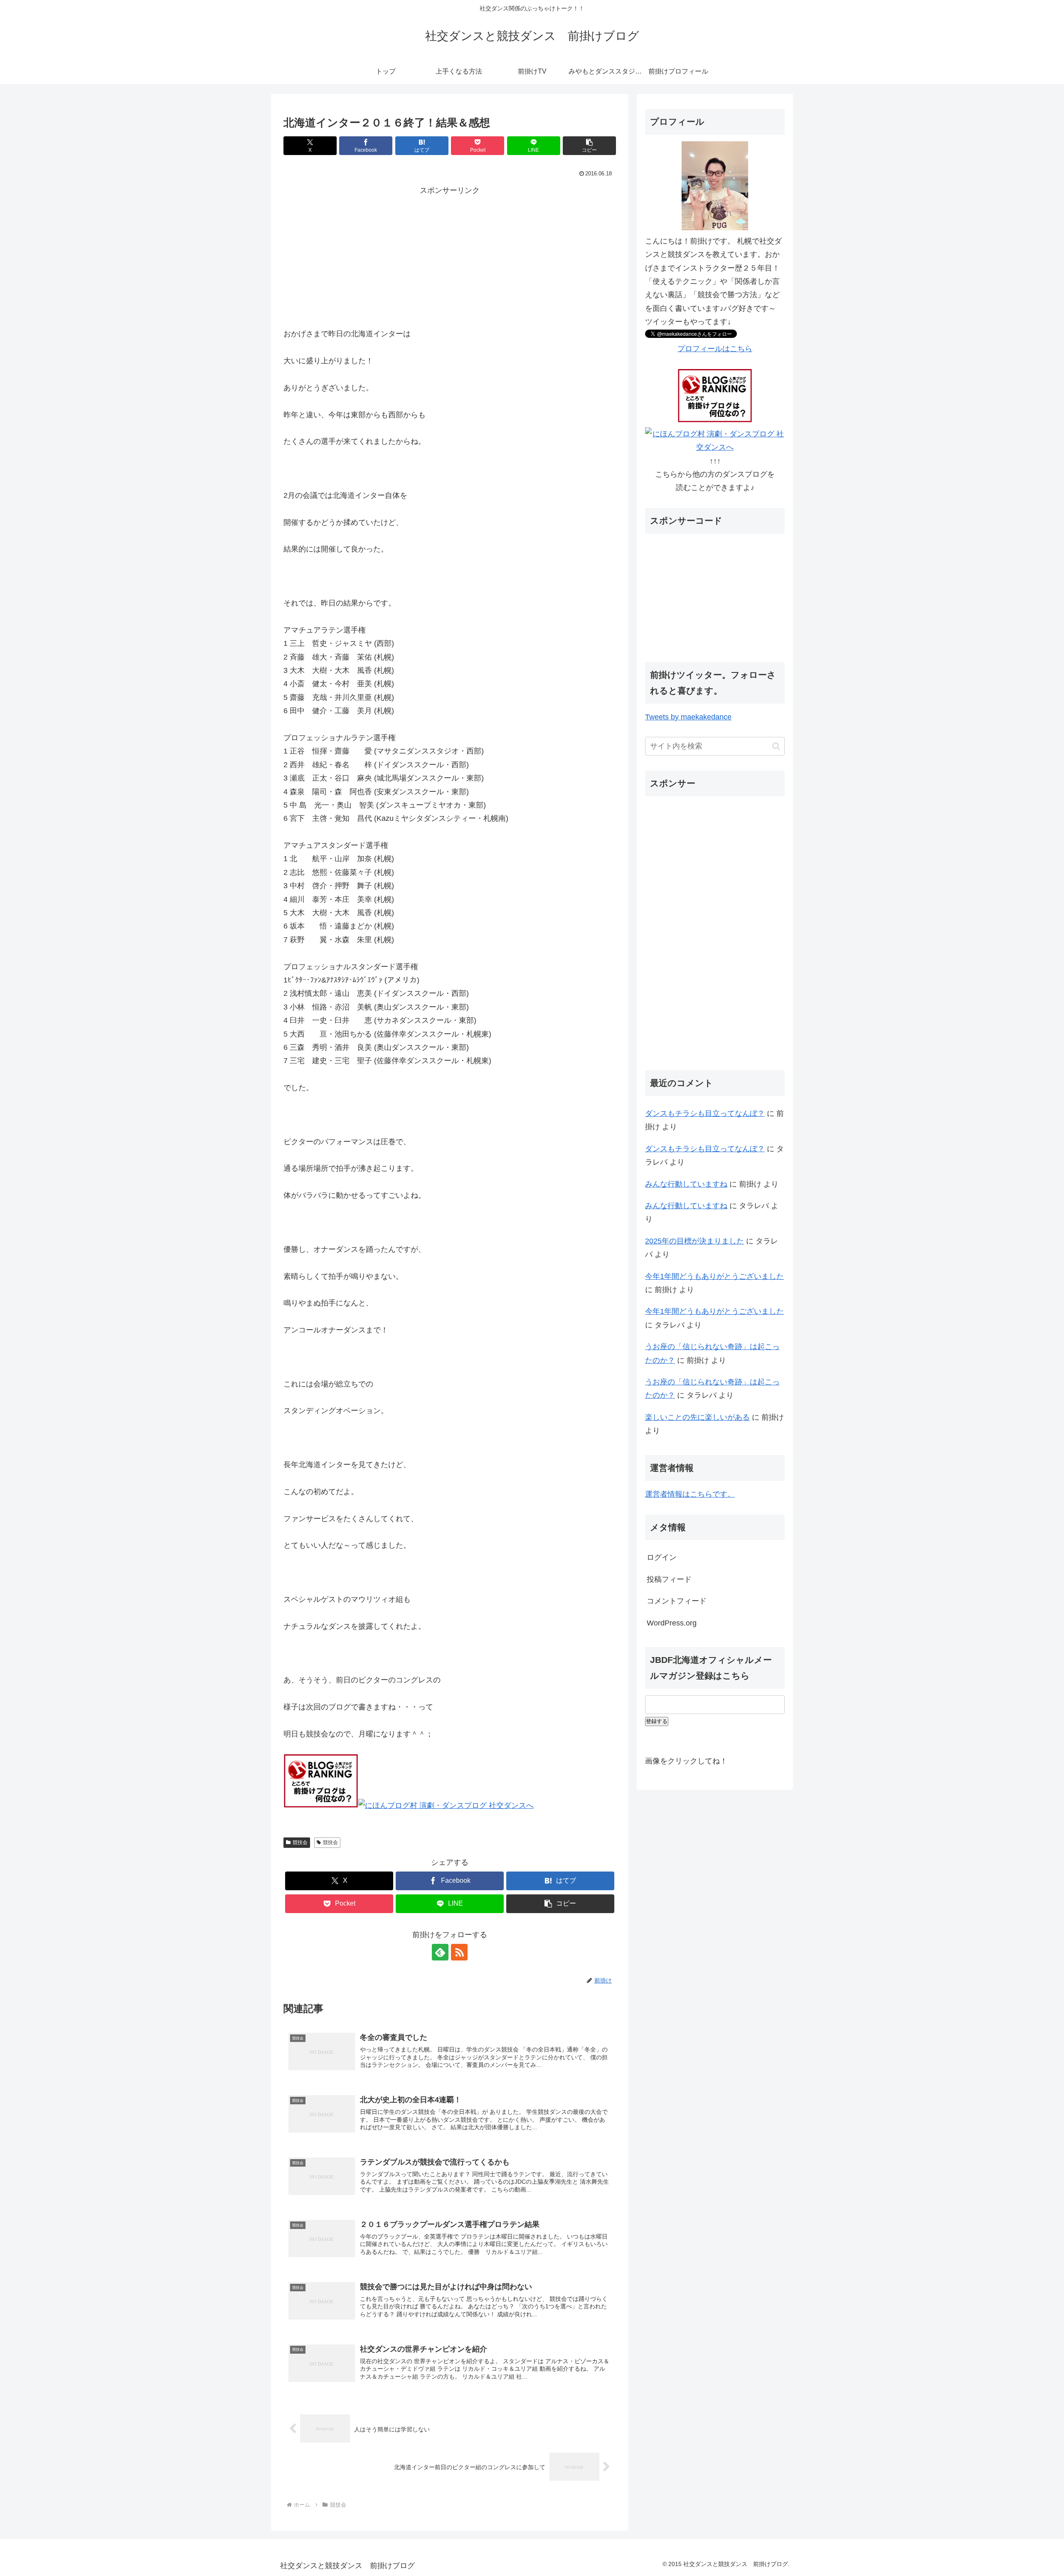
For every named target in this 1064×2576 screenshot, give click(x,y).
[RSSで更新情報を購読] (459, 1952)
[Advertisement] (450, 256)
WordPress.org (672, 1623)
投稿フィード (669, 1579)
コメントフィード (677, 1601)
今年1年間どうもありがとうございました (714, 1276)
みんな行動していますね (686, 1184)
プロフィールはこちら (715, 349)
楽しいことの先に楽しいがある (697, 1417)
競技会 (300, 1842)
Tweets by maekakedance (688, 717)
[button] (589, 146)
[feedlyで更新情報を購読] (440, 1952)
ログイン (662, 1557)
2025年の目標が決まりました (695, 1241)
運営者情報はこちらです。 (690, 1494)
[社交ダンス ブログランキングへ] (321, 1805)
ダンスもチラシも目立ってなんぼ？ (705, 1113)
